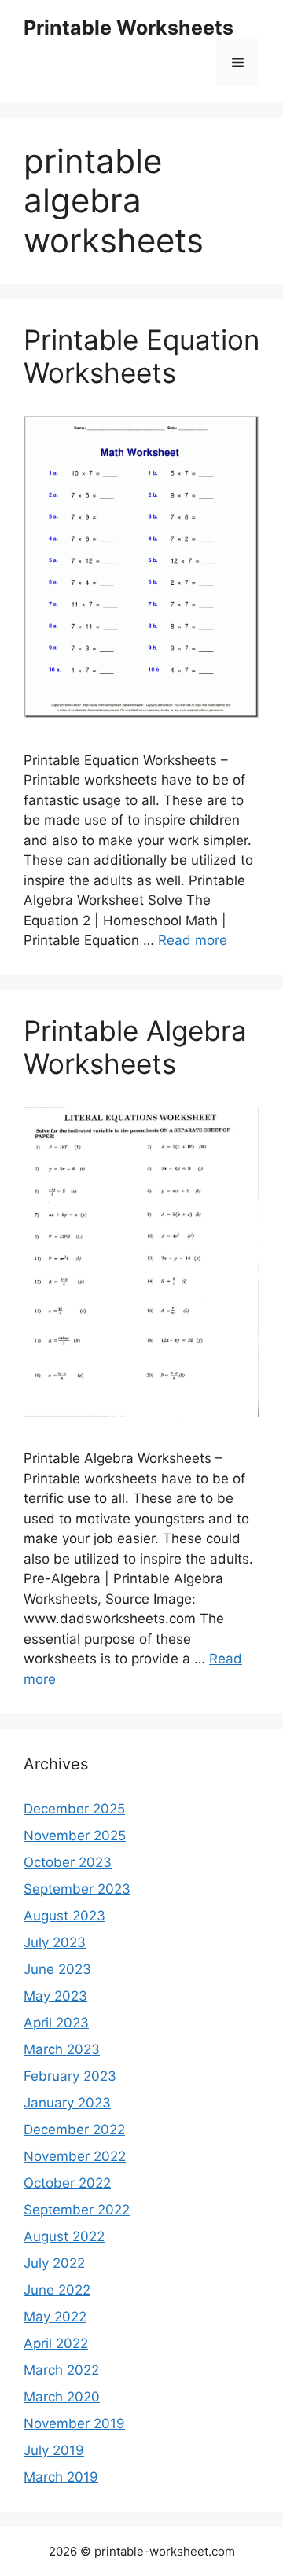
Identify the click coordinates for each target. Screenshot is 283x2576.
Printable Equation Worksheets (141, 356)
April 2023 (56, 2023)
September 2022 (77, 2210)
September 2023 (77, 1889)
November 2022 (75, 2156)
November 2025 (75, 1836)
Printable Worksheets (129, 28)
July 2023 (55, 1942)
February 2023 (70, 2076)
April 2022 (56, 2343)
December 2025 (74, 1809)
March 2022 (61, 2370)
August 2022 (64, 2236)
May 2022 (55, 2317)
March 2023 (62, 2049)
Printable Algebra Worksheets (135, 1047)
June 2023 (57, 1969)
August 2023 (64, 1916)
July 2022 (54, 2263)
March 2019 (61, 2477)
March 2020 (62, 2397)
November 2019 (74, 2423)
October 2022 (67, 2183)
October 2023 (68, 1862)
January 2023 (67, 2103)
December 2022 (74, 2130)
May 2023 (55, 1996)
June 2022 (57, 2290)
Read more (193, 940)
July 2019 (54, 2450)
